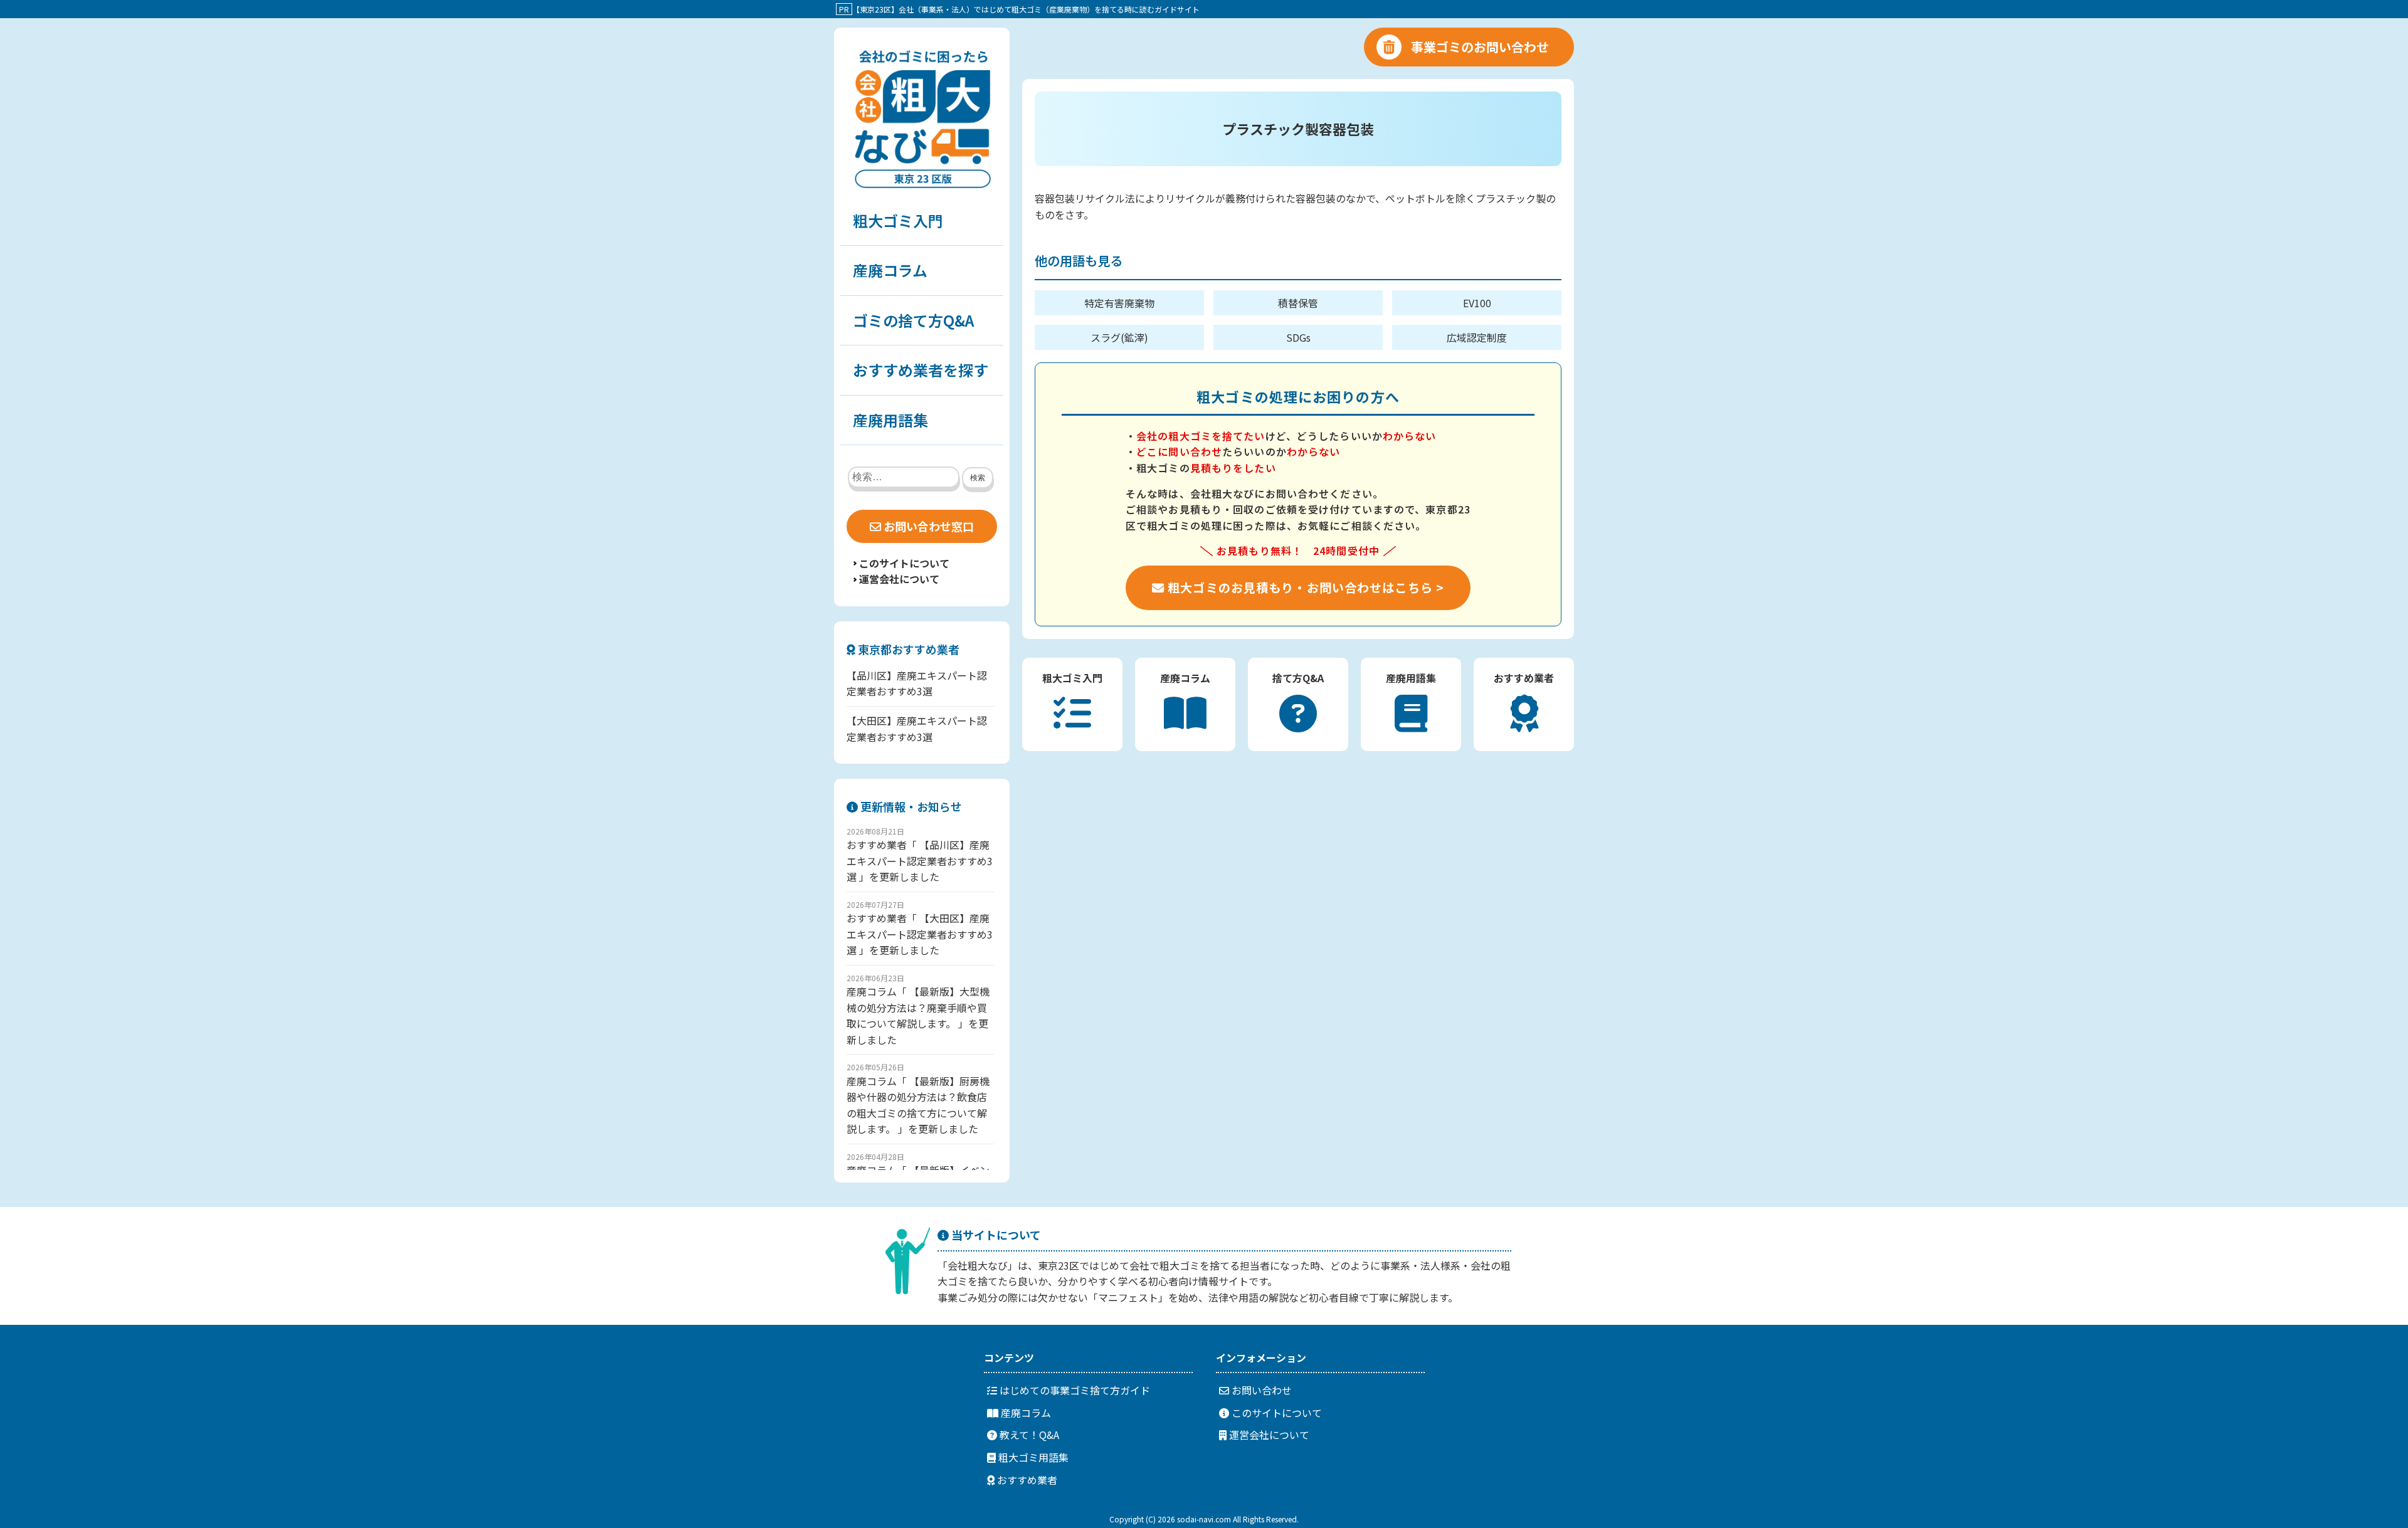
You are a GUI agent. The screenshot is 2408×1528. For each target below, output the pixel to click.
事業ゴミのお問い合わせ (1480, 47)
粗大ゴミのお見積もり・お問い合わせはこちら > (1304, 587)
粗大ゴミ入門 (898, 220)
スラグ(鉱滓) (1119, 337)
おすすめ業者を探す (921, 370)
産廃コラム (890, 270)
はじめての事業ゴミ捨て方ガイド (1074, 1390)
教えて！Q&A (1028, 1435)
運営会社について (899, 579)
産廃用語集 (890, 420)
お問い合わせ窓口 (927, 526)
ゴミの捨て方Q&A (913, 320)
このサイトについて (904, 563)
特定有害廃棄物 (1119, 303)
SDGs (1298, 337)
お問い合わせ (1260, 1390)
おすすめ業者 (1026, 1480)
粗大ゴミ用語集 (1032, 1457)
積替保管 (1298, 303)
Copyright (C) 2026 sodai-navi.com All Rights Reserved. (1204, 1519)
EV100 (1477, 303)
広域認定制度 (1477, 337)
